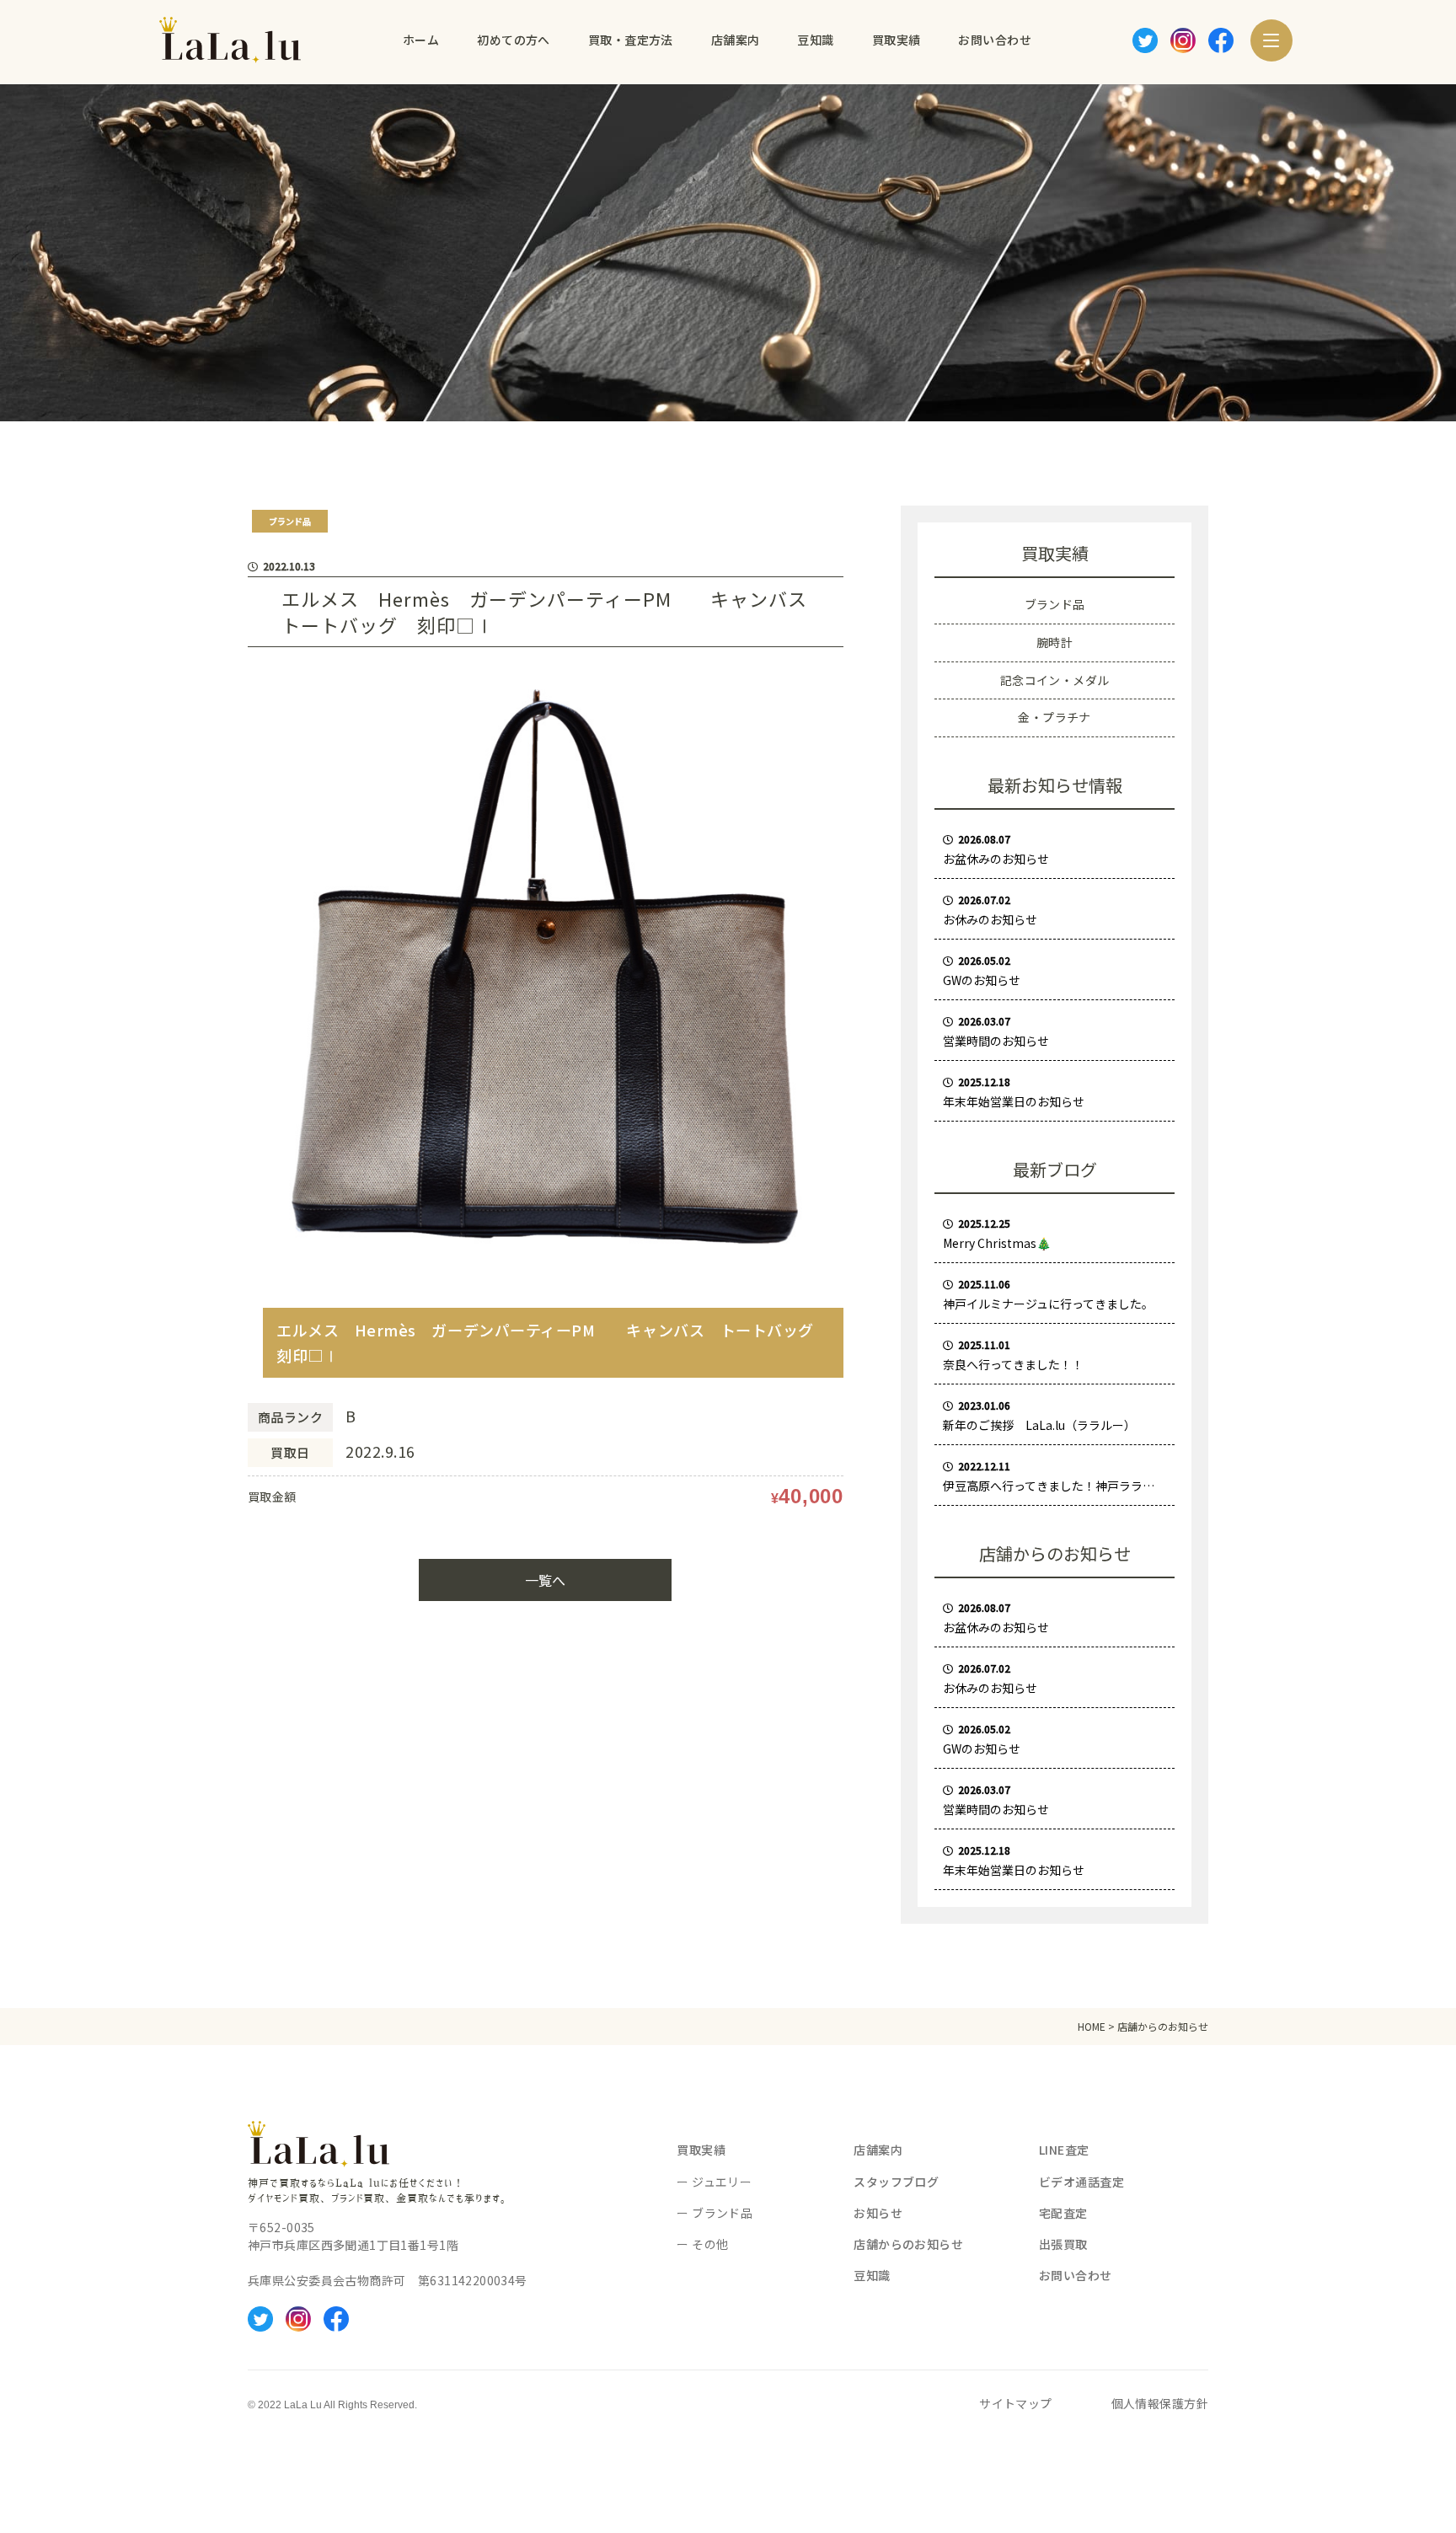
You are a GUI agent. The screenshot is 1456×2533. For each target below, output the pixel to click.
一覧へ (545, 1580)
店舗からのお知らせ (908, 2244)
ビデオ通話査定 (1081, 2182)
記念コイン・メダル (1055, 680)
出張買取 (1063, 2244)
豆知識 (872, 2275)
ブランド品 (1055, 604)
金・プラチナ (1055, 717)
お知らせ (878, 2213)
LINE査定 (1064, 2150)
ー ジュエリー (714, 2182)
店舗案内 (878, 2150)
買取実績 (701, 2150)
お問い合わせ (1076, 2275)
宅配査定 (1063, 2213)
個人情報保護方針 (1160, 2403)
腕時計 (1055, 642)
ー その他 (702, 2244)
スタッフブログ (896, 2182)
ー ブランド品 (715, 2213)
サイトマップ (1016, 2403)
